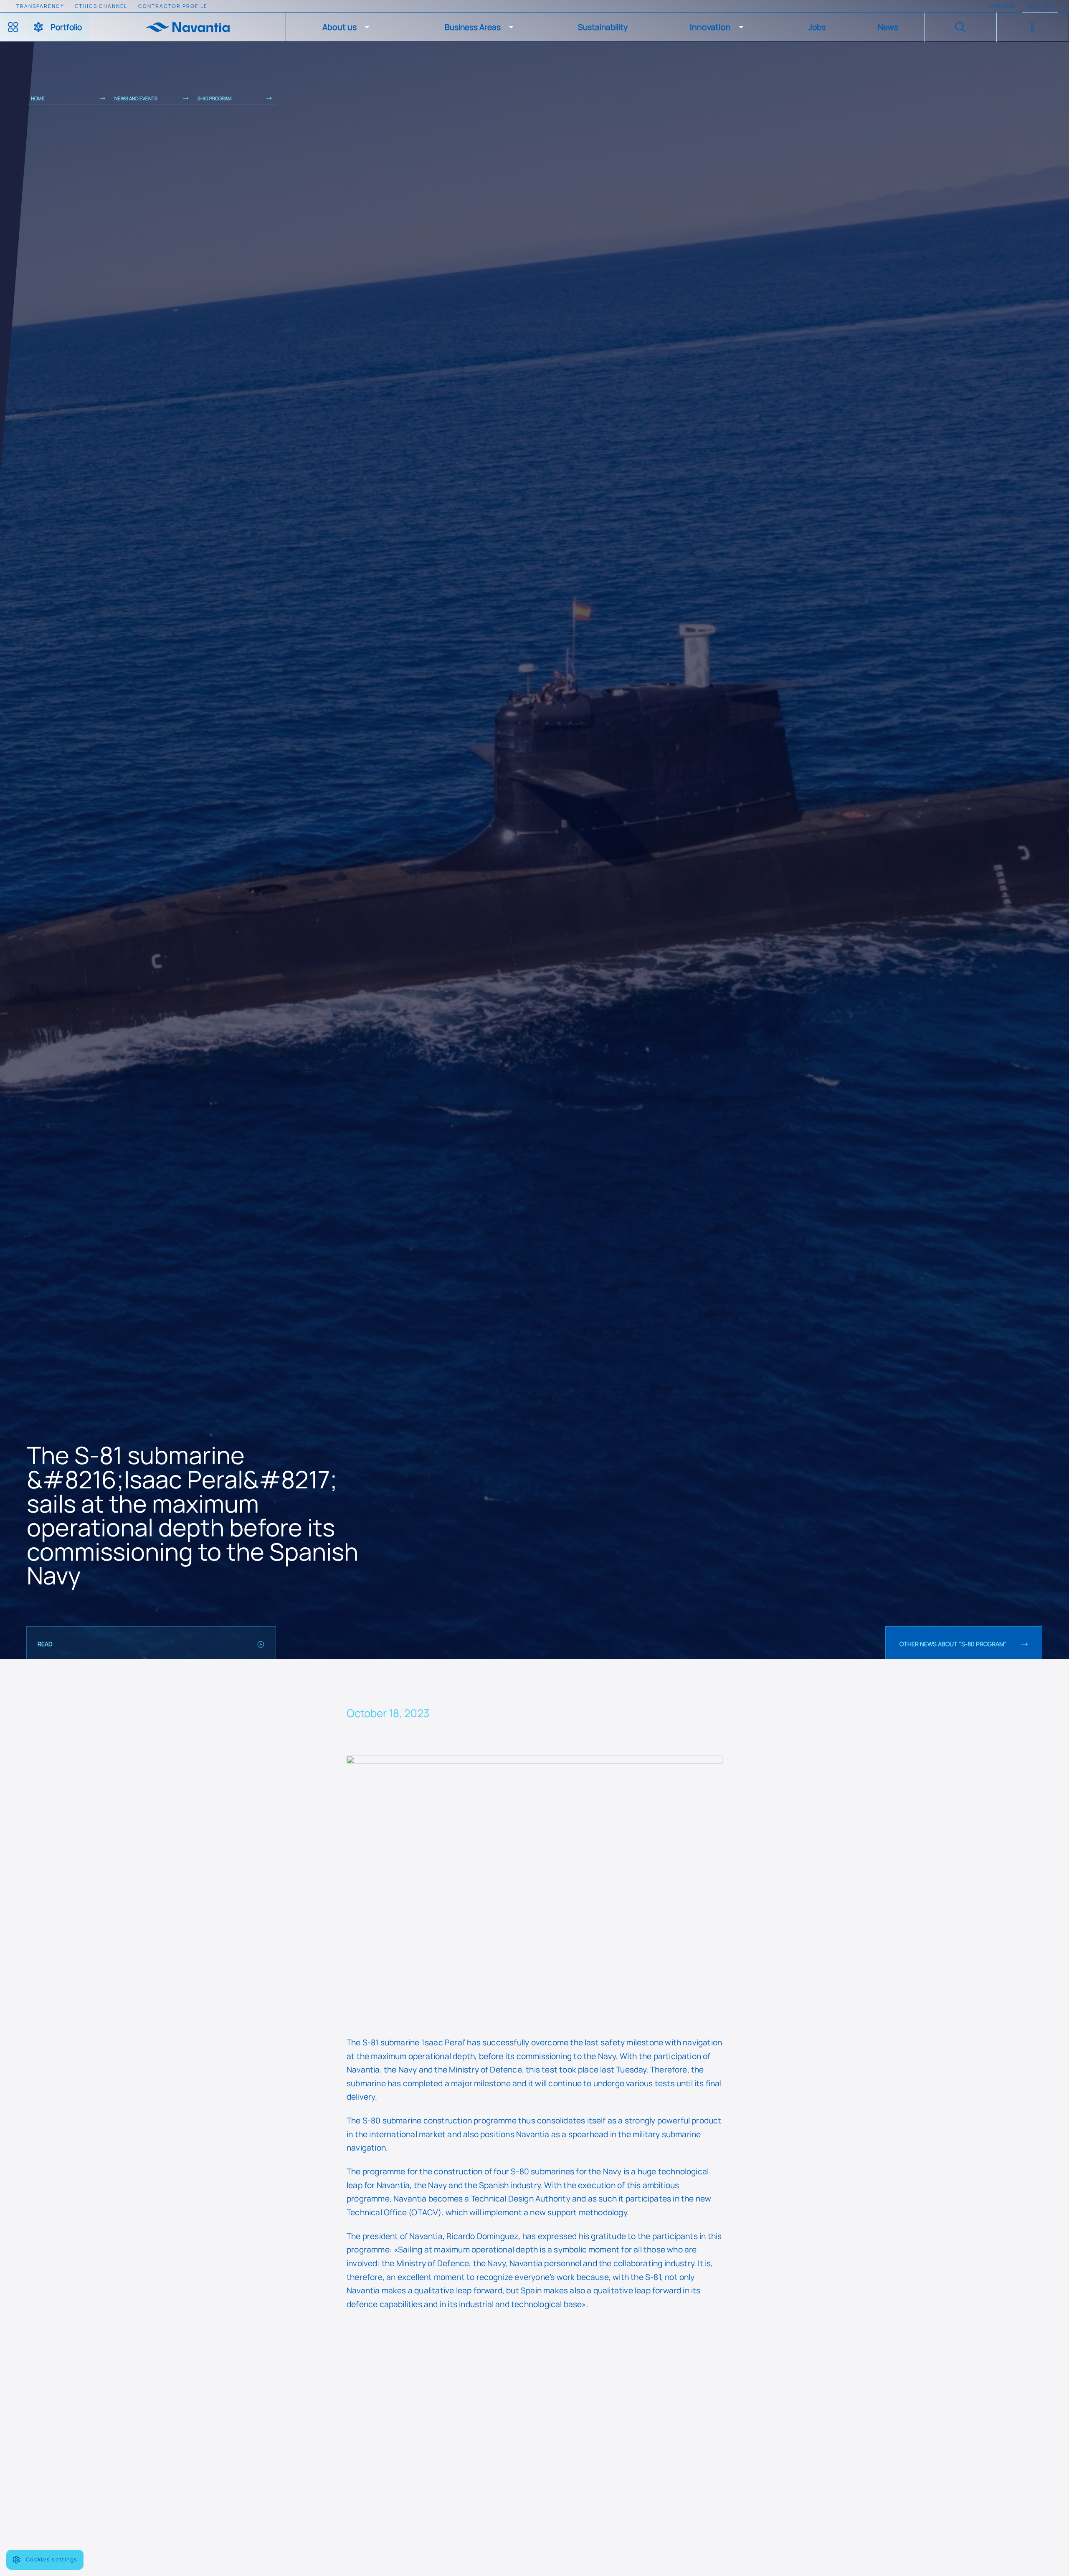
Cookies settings (52, 2559)
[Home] (187, 27)
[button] (347, 27)
